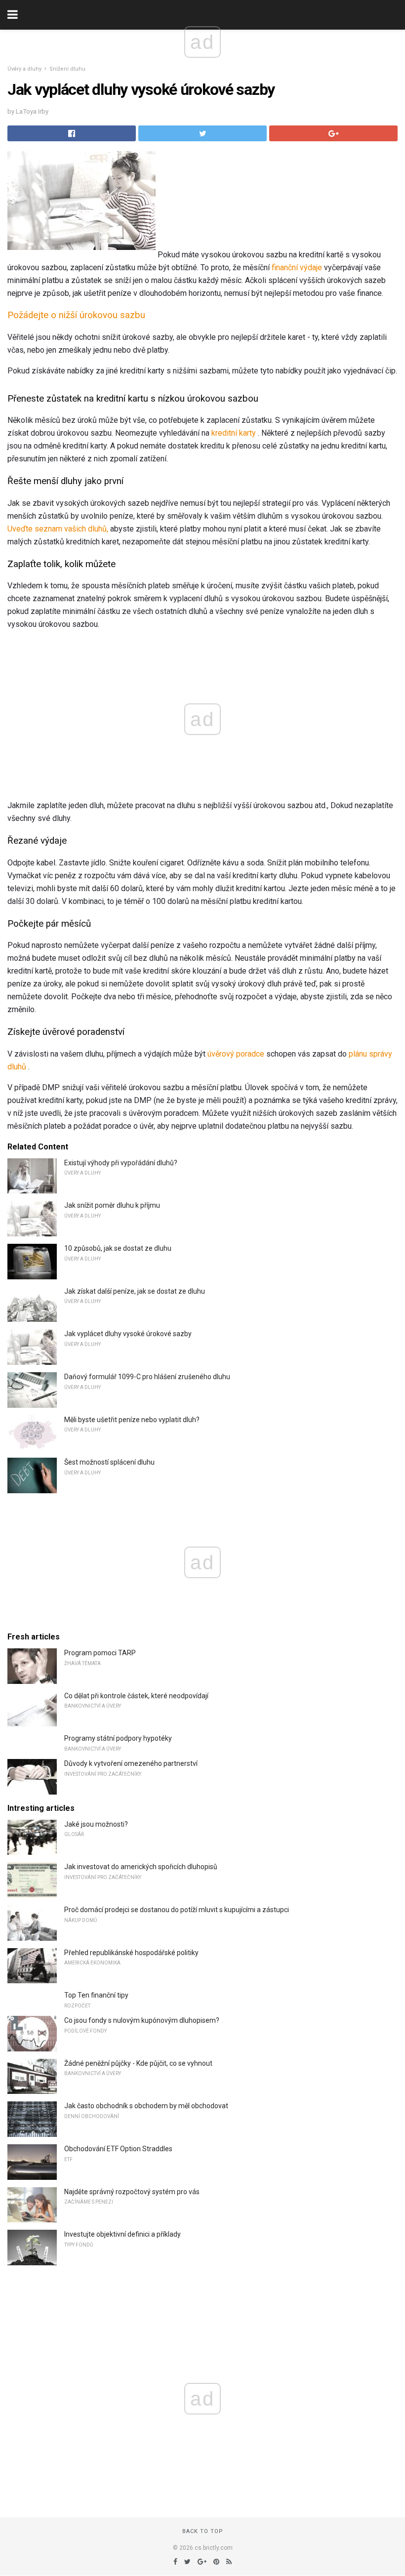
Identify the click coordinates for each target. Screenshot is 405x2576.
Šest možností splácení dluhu (109, 1462)
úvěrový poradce (236, 1054)
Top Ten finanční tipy (96, 1995)
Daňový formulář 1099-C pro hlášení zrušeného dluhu (147, 1377)
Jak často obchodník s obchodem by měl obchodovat (146, 2106)
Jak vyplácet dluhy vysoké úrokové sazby (128, 1334)
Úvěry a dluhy (24, 69)
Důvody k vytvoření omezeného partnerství (131, 1763)
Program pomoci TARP (100, 1653)
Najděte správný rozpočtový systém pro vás (132, 2192)
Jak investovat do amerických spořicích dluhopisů (141, 1867)
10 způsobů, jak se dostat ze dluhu (118, 1248)
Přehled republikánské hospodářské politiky (131, 1953)
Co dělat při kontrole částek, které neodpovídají (136, 1696)
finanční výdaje (297, 267)
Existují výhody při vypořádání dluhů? (121, 1163)
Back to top (203, 2531)
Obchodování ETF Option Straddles (118, 2149)
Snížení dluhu (67, 69)
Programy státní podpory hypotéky (118, 1738)
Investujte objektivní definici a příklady (122, 2234)
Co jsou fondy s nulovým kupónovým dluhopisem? (142, 2020)
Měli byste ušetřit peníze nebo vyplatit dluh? (132, 1420)
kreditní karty (234, 433)
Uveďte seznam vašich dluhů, (58, 529)
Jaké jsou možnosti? (96, 1824)
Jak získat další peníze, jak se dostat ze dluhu (135, 1291)
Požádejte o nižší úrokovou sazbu (76, 315)
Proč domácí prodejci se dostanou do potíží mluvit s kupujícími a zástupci (177, 1910)
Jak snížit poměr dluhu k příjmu (112, 1205)
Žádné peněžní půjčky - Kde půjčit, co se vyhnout (138, 2063)
